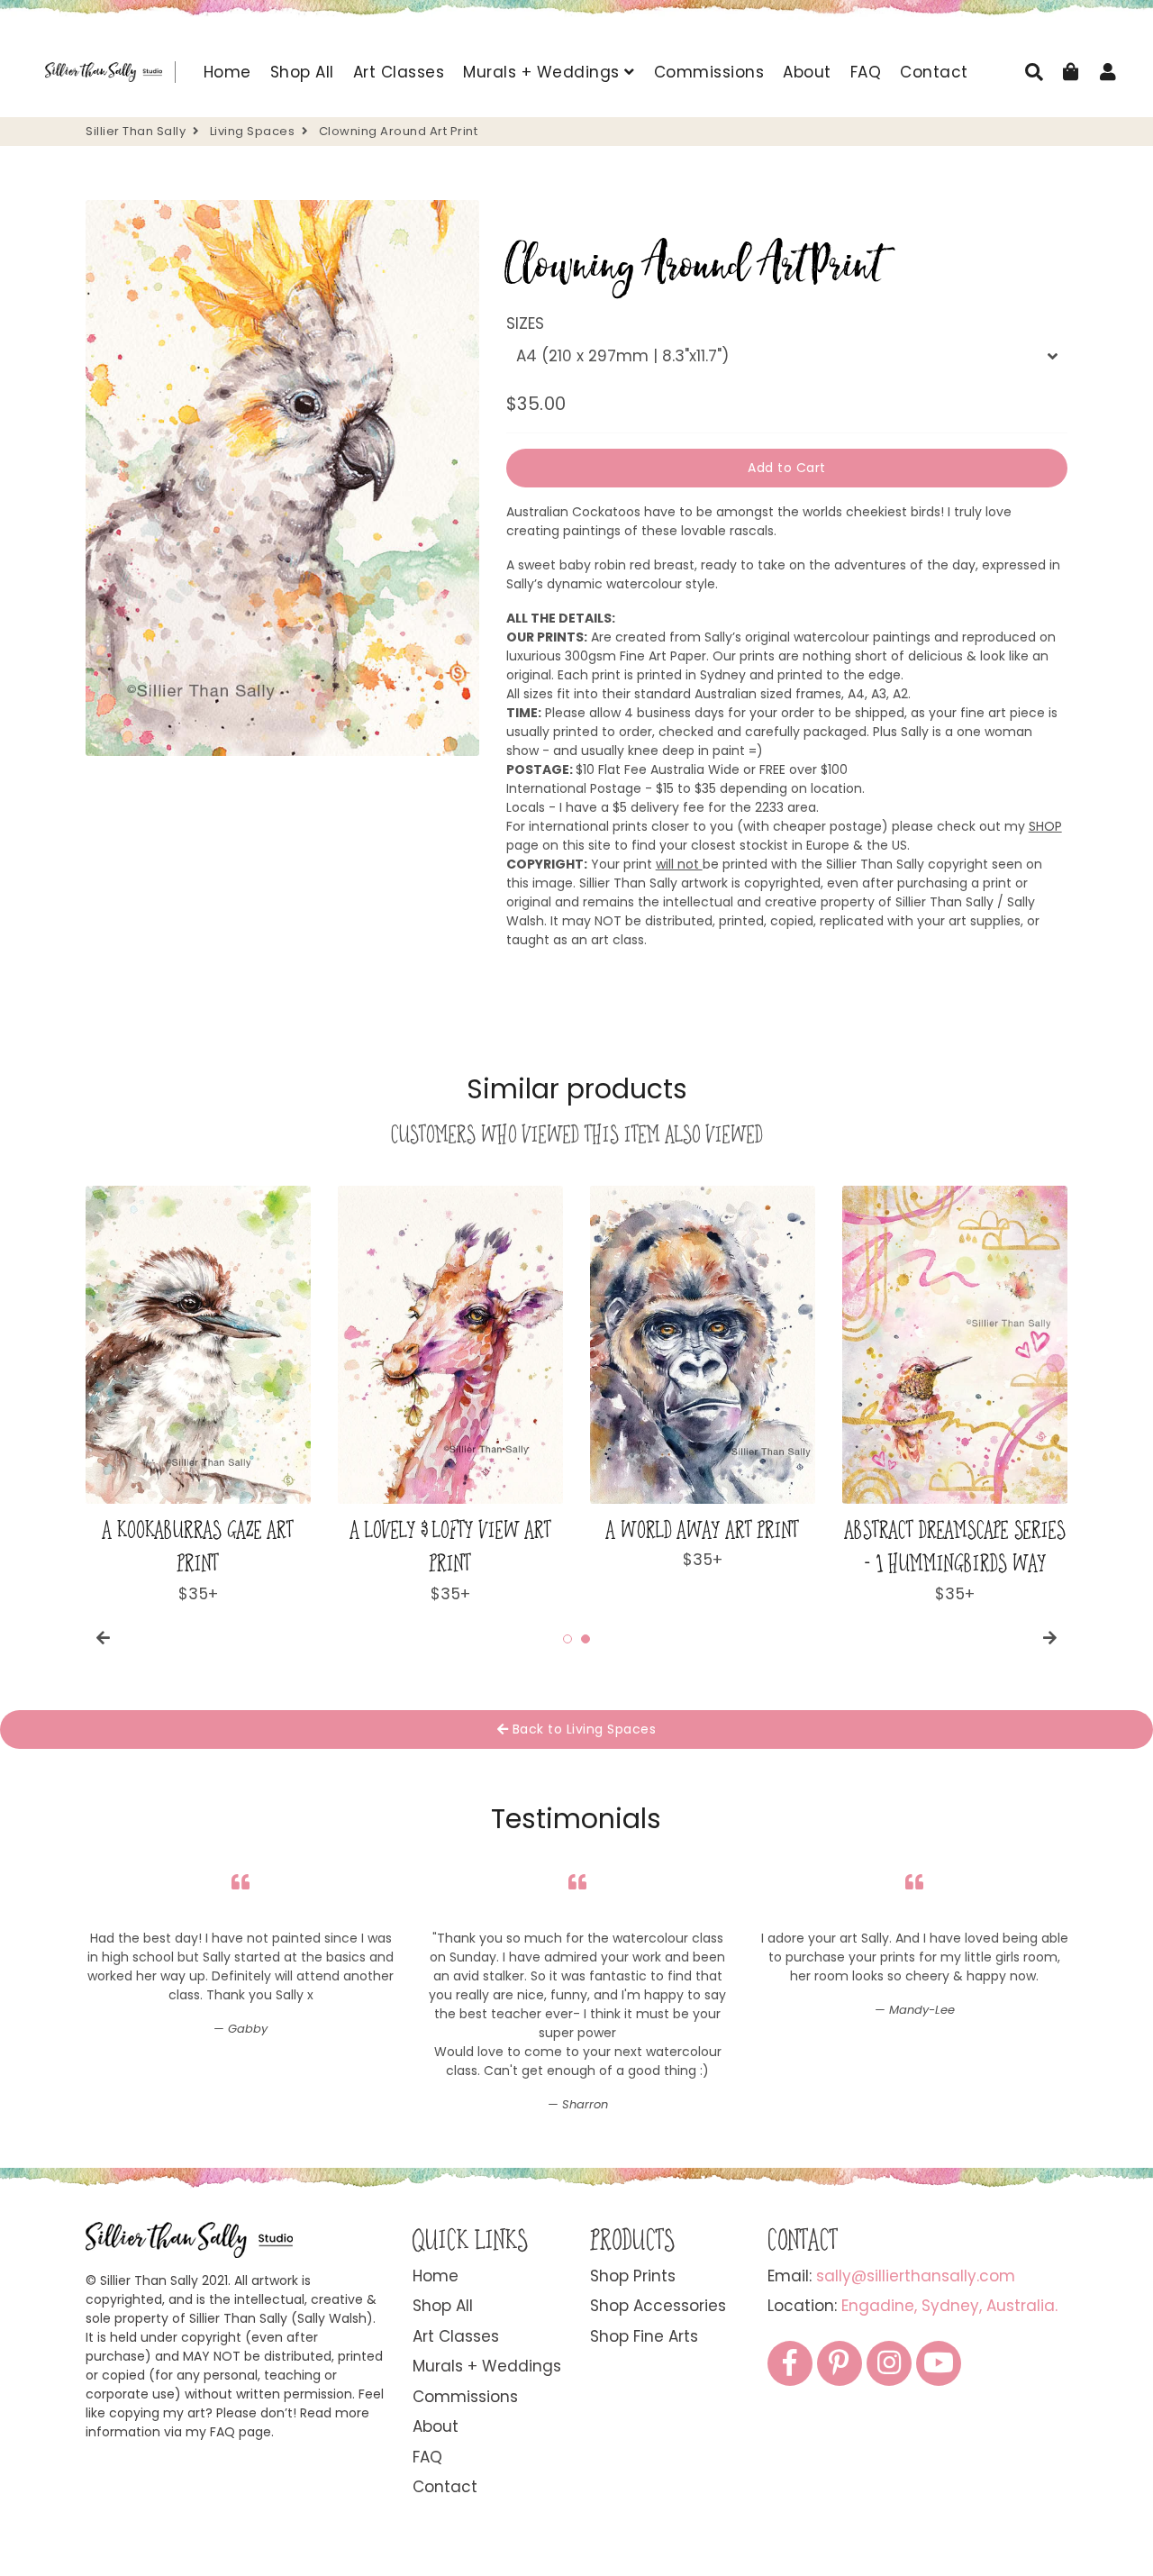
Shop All (302, 72)
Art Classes (399, 72)
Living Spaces (253, 131)
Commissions (709, 72)
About (807, 72)
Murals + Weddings (544, 72)
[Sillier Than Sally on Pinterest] (840, 2363)
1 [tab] (567, 1639)
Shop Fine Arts (644, 2336)
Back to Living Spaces (582, 1729)
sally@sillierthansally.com (916, 2276)
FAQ (866, 72)
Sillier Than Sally (136, 131)
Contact (934, 72)
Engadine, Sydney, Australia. (949, 2306)
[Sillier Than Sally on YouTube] (939, 2363)
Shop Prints (633, 2276)
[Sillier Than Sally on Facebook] (790, 2363)
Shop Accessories (658, 2306)
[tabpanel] (198, 1396)
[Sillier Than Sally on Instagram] (889, 2363)
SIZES (525, 323)
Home (227, 72)
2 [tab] (586, 1639)
